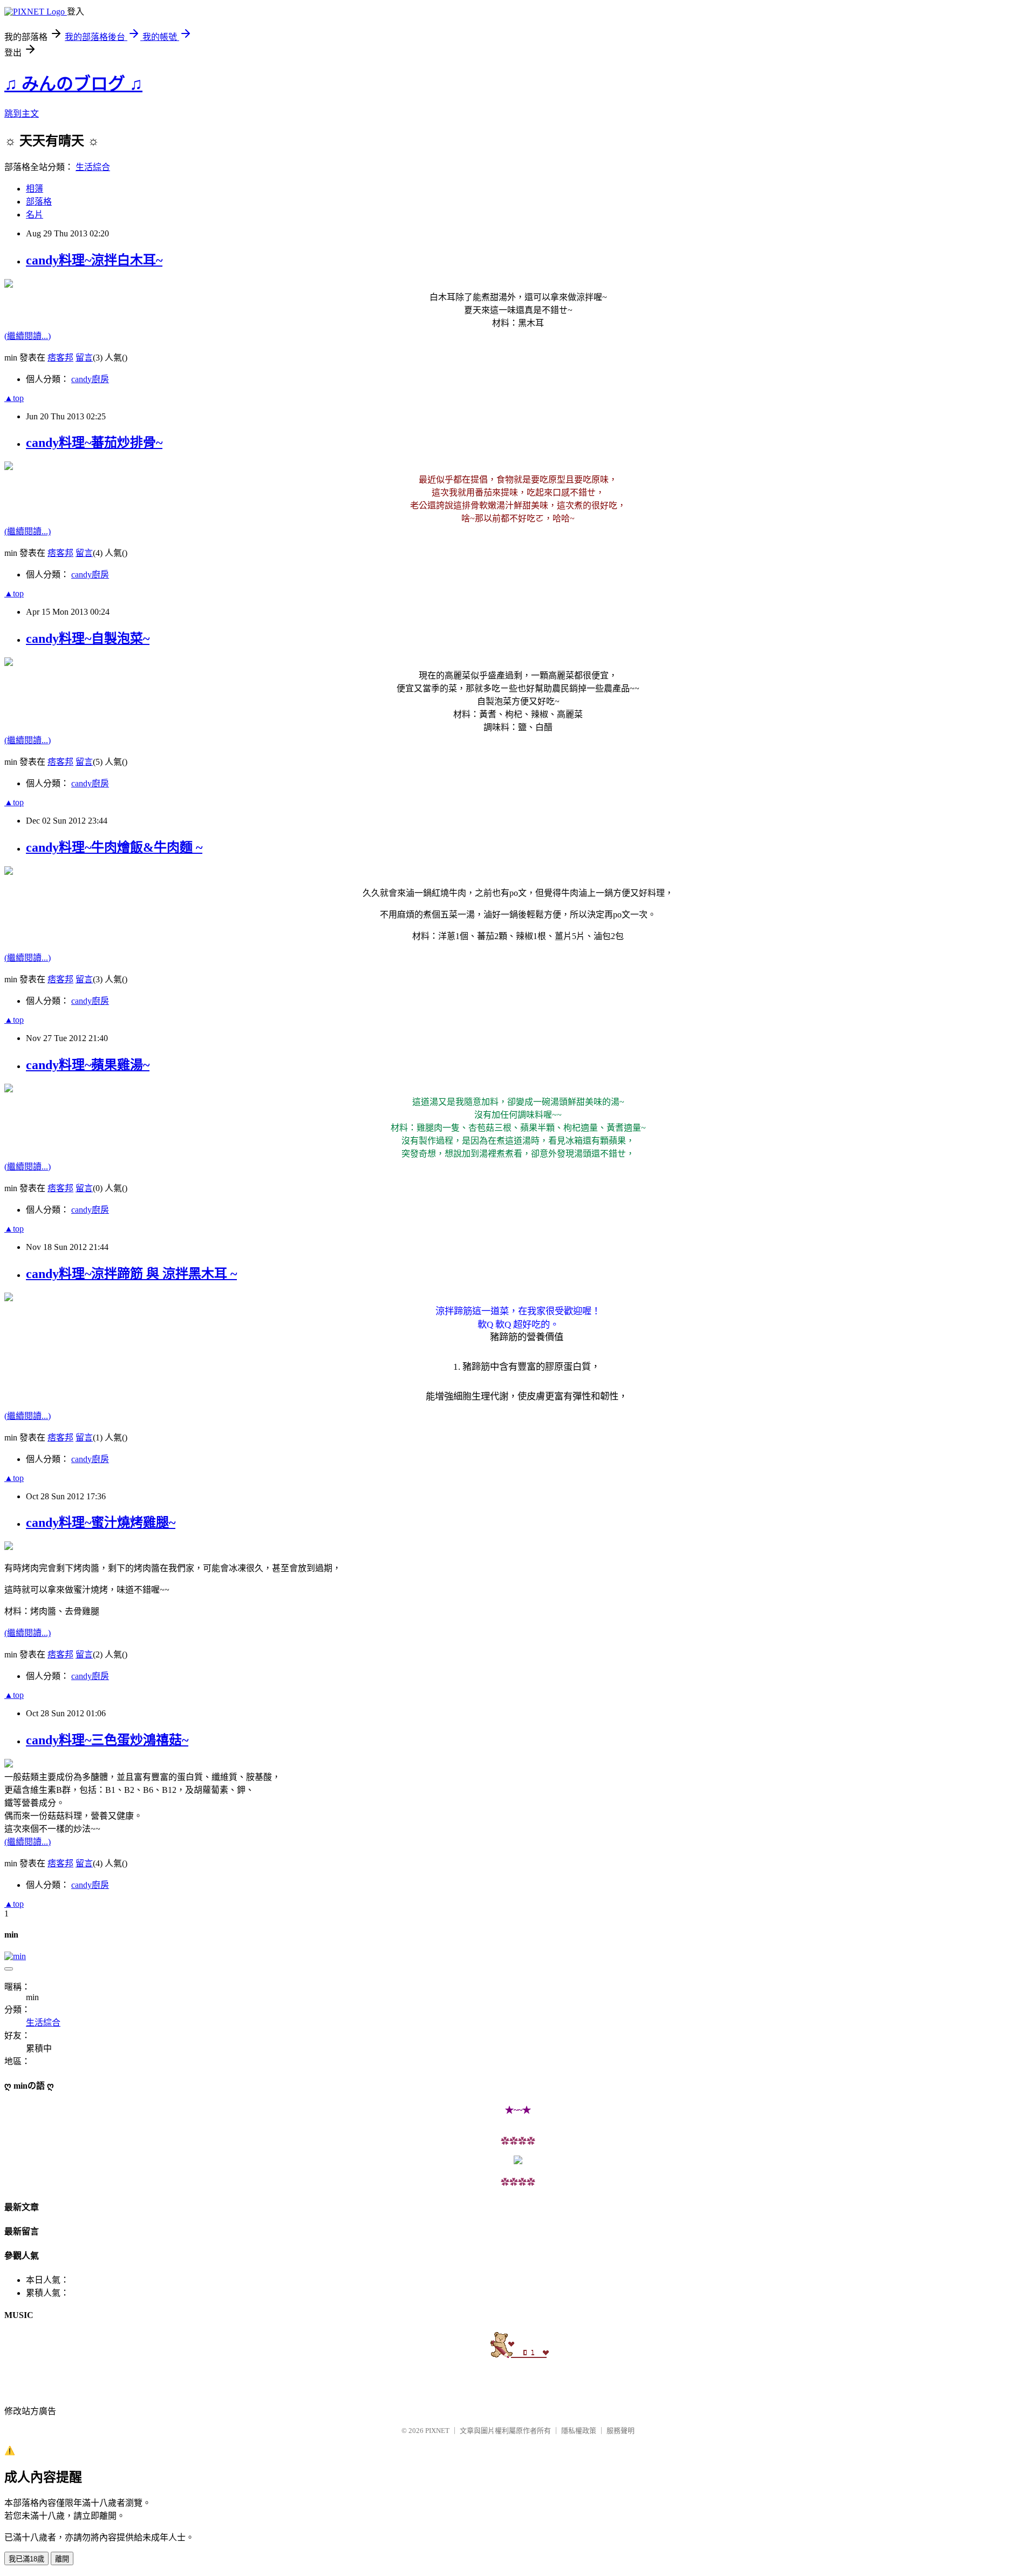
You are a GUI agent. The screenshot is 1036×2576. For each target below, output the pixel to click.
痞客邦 (60, 358)
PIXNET (437, 2431)
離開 (62, 2559)
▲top (14, 398)
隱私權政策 (579, 2431)
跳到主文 (22, 114)
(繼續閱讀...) (28, 336)
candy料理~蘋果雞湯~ (88, 1065)
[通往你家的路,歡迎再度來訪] (518, 2161)
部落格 (39, 202)
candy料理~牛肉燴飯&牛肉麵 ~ (114, 847)
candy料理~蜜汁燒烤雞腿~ (101, 1523)
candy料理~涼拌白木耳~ (94, 260)
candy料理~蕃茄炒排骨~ (94, 443)
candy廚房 (90, 379)
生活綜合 (93, 167)
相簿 (35, 189)
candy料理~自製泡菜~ (88, 638)
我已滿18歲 (26, 2559)
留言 (84, 358)
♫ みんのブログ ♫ (73, 84)
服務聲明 (621, 2431)
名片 (35, 215)
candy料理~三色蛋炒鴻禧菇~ (107, 1740)
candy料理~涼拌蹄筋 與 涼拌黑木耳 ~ (131, 1274)
